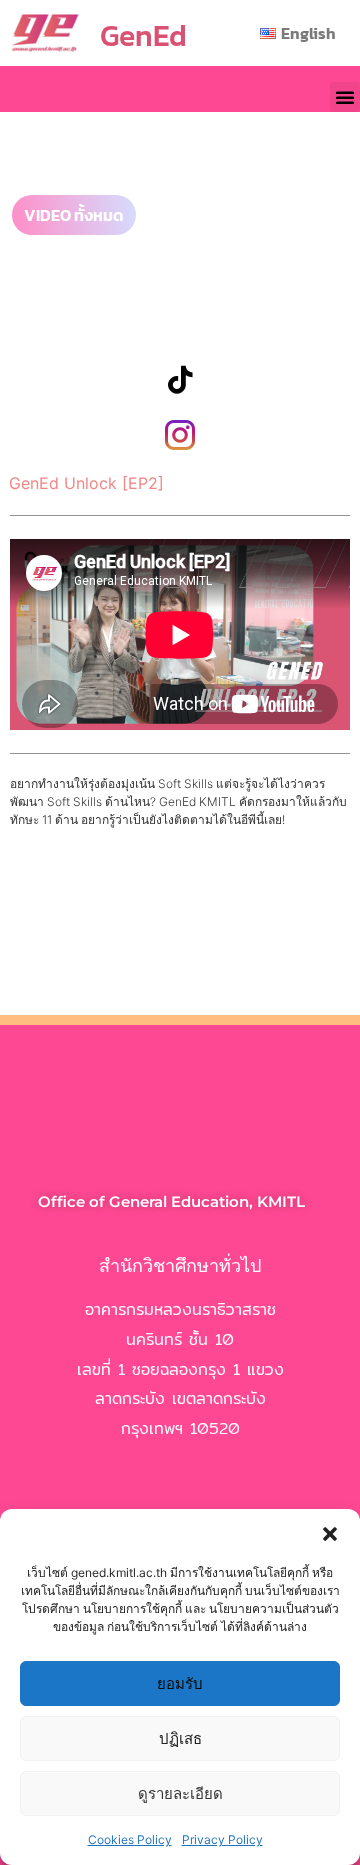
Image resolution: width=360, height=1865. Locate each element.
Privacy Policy (222, 1839)
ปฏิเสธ (180, 1738)
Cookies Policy (130, 1839)
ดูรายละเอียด (180, 1793)
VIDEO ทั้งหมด (74, 215)
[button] (330, 1534)
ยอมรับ (180, 1683)
